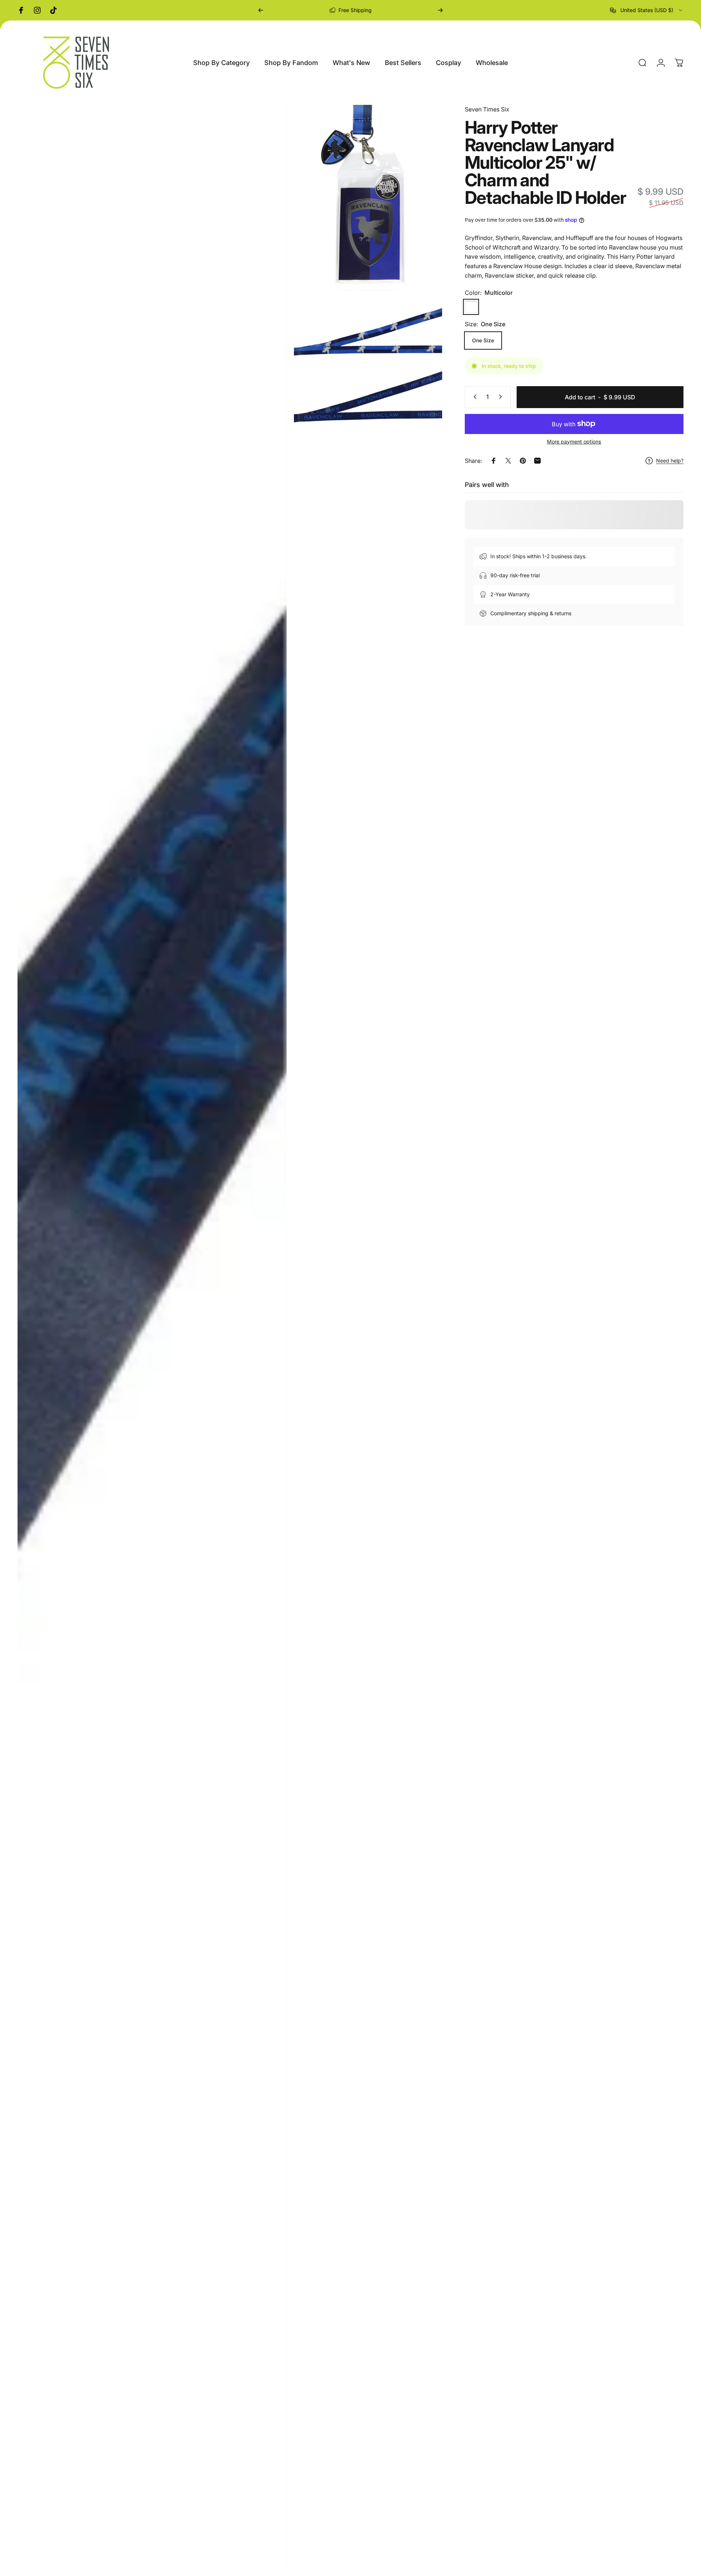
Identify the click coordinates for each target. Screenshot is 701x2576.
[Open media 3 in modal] (368, 327)
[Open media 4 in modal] (368, 393)
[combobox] (647, 10)
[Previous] (261, 10)
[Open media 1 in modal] (152, 1337)
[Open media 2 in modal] (368, 197)
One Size (483, 340)
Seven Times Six (487, 109)
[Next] (440, 10)
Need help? (670, 461)
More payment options (574, 441)
